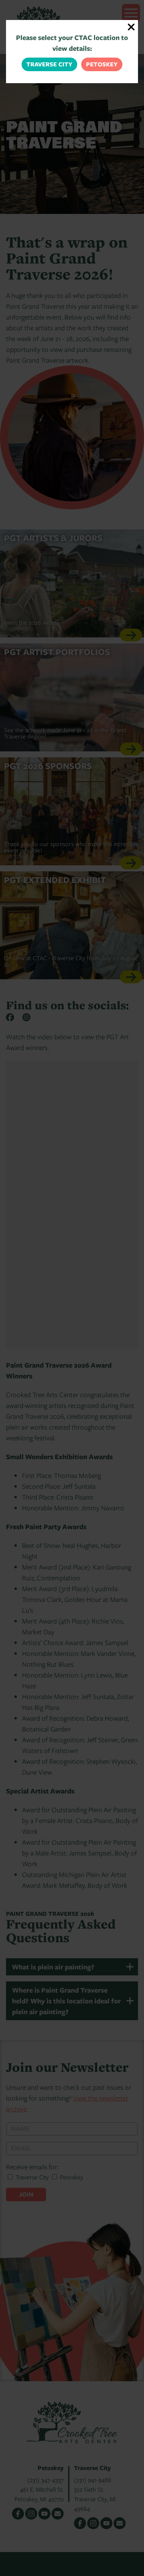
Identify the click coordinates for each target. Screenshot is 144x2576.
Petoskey (102, 64)
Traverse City (49, 64)
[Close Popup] (131, 27)
